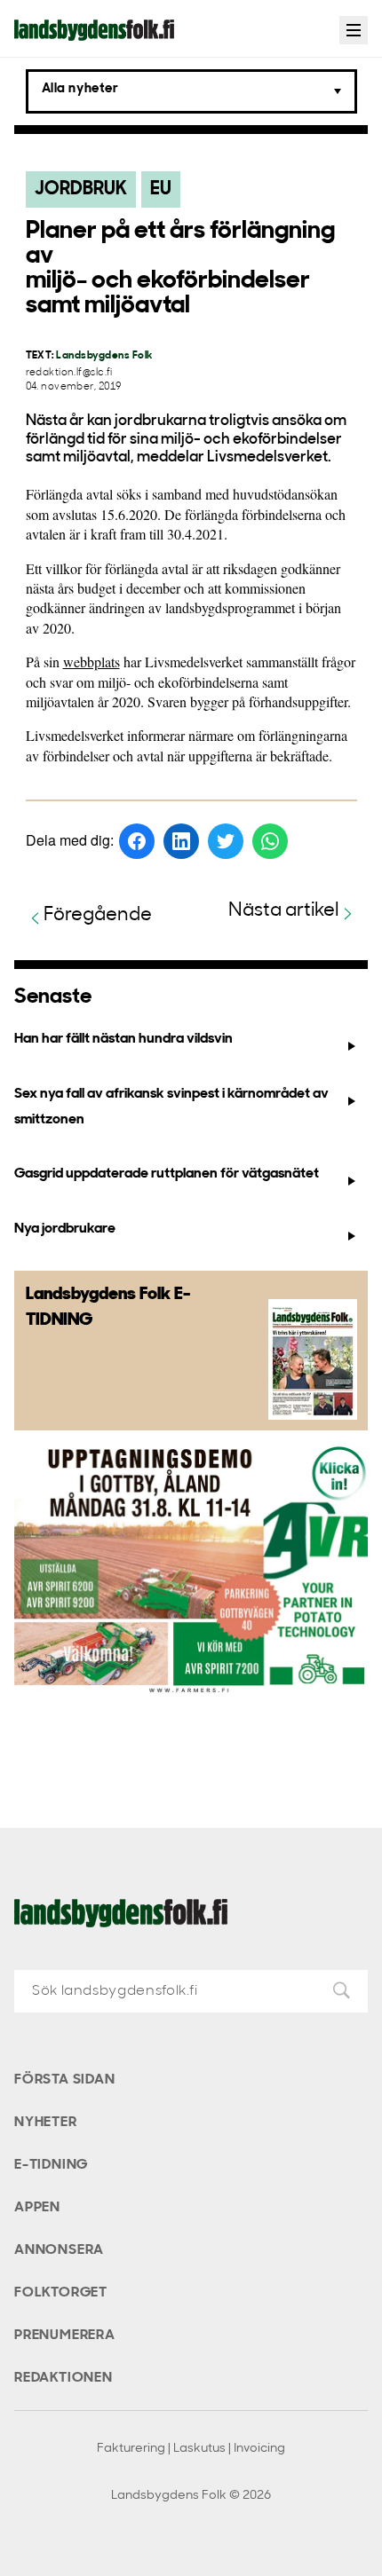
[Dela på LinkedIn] (181, 841)
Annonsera (59, 2250)
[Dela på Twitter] (226, 841)
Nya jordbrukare (65, 1229)
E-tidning (51, 2165)
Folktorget (61, 2293)
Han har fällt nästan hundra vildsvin (123, 1039)
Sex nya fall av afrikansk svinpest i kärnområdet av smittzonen (171, 1107)
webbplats (92, 662)
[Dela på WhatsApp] (270, 841)
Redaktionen (64, 2378)
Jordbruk (81, 189)
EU (161, 189)
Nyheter (46, 2123)
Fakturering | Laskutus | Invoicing (191, 2449)
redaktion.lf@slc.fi (69, 373)
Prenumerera (65, 2336)
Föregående (98, 915)
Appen (37, 2208)
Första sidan (65, 2080)
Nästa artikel (284, 911)
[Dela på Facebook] (137, 841)
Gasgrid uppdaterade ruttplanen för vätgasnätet (167, 1174)
